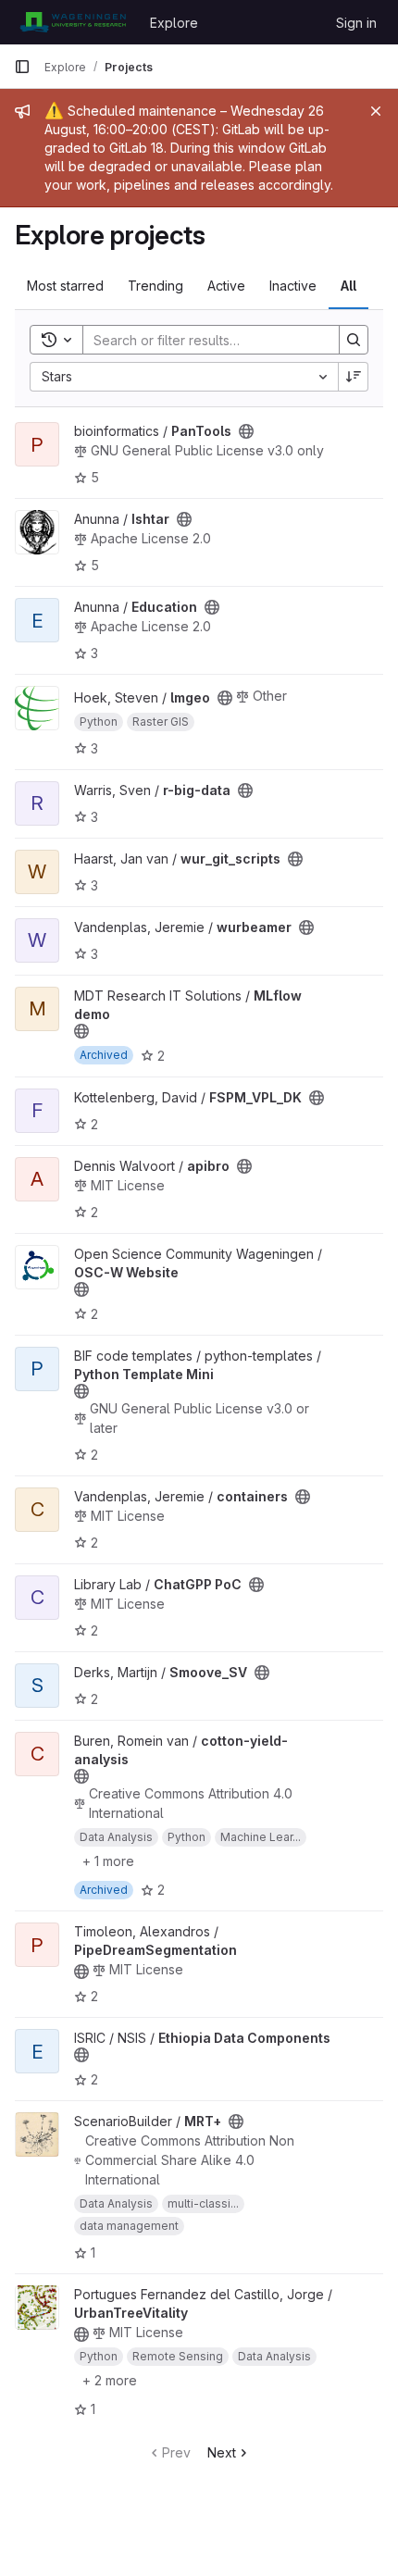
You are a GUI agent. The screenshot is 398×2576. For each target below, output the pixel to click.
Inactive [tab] (293, 286)
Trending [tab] (155, 286)
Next (222, 2452)
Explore (174, 23)
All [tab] (348, 286)
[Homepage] (73, 22)
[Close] (376, 111)
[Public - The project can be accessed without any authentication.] (246, 431)
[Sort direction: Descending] (354, 377)
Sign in (356, 23)
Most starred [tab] (65, 286)
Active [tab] (226, 286)
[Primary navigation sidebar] (22, 67)
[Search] (354, 340)
